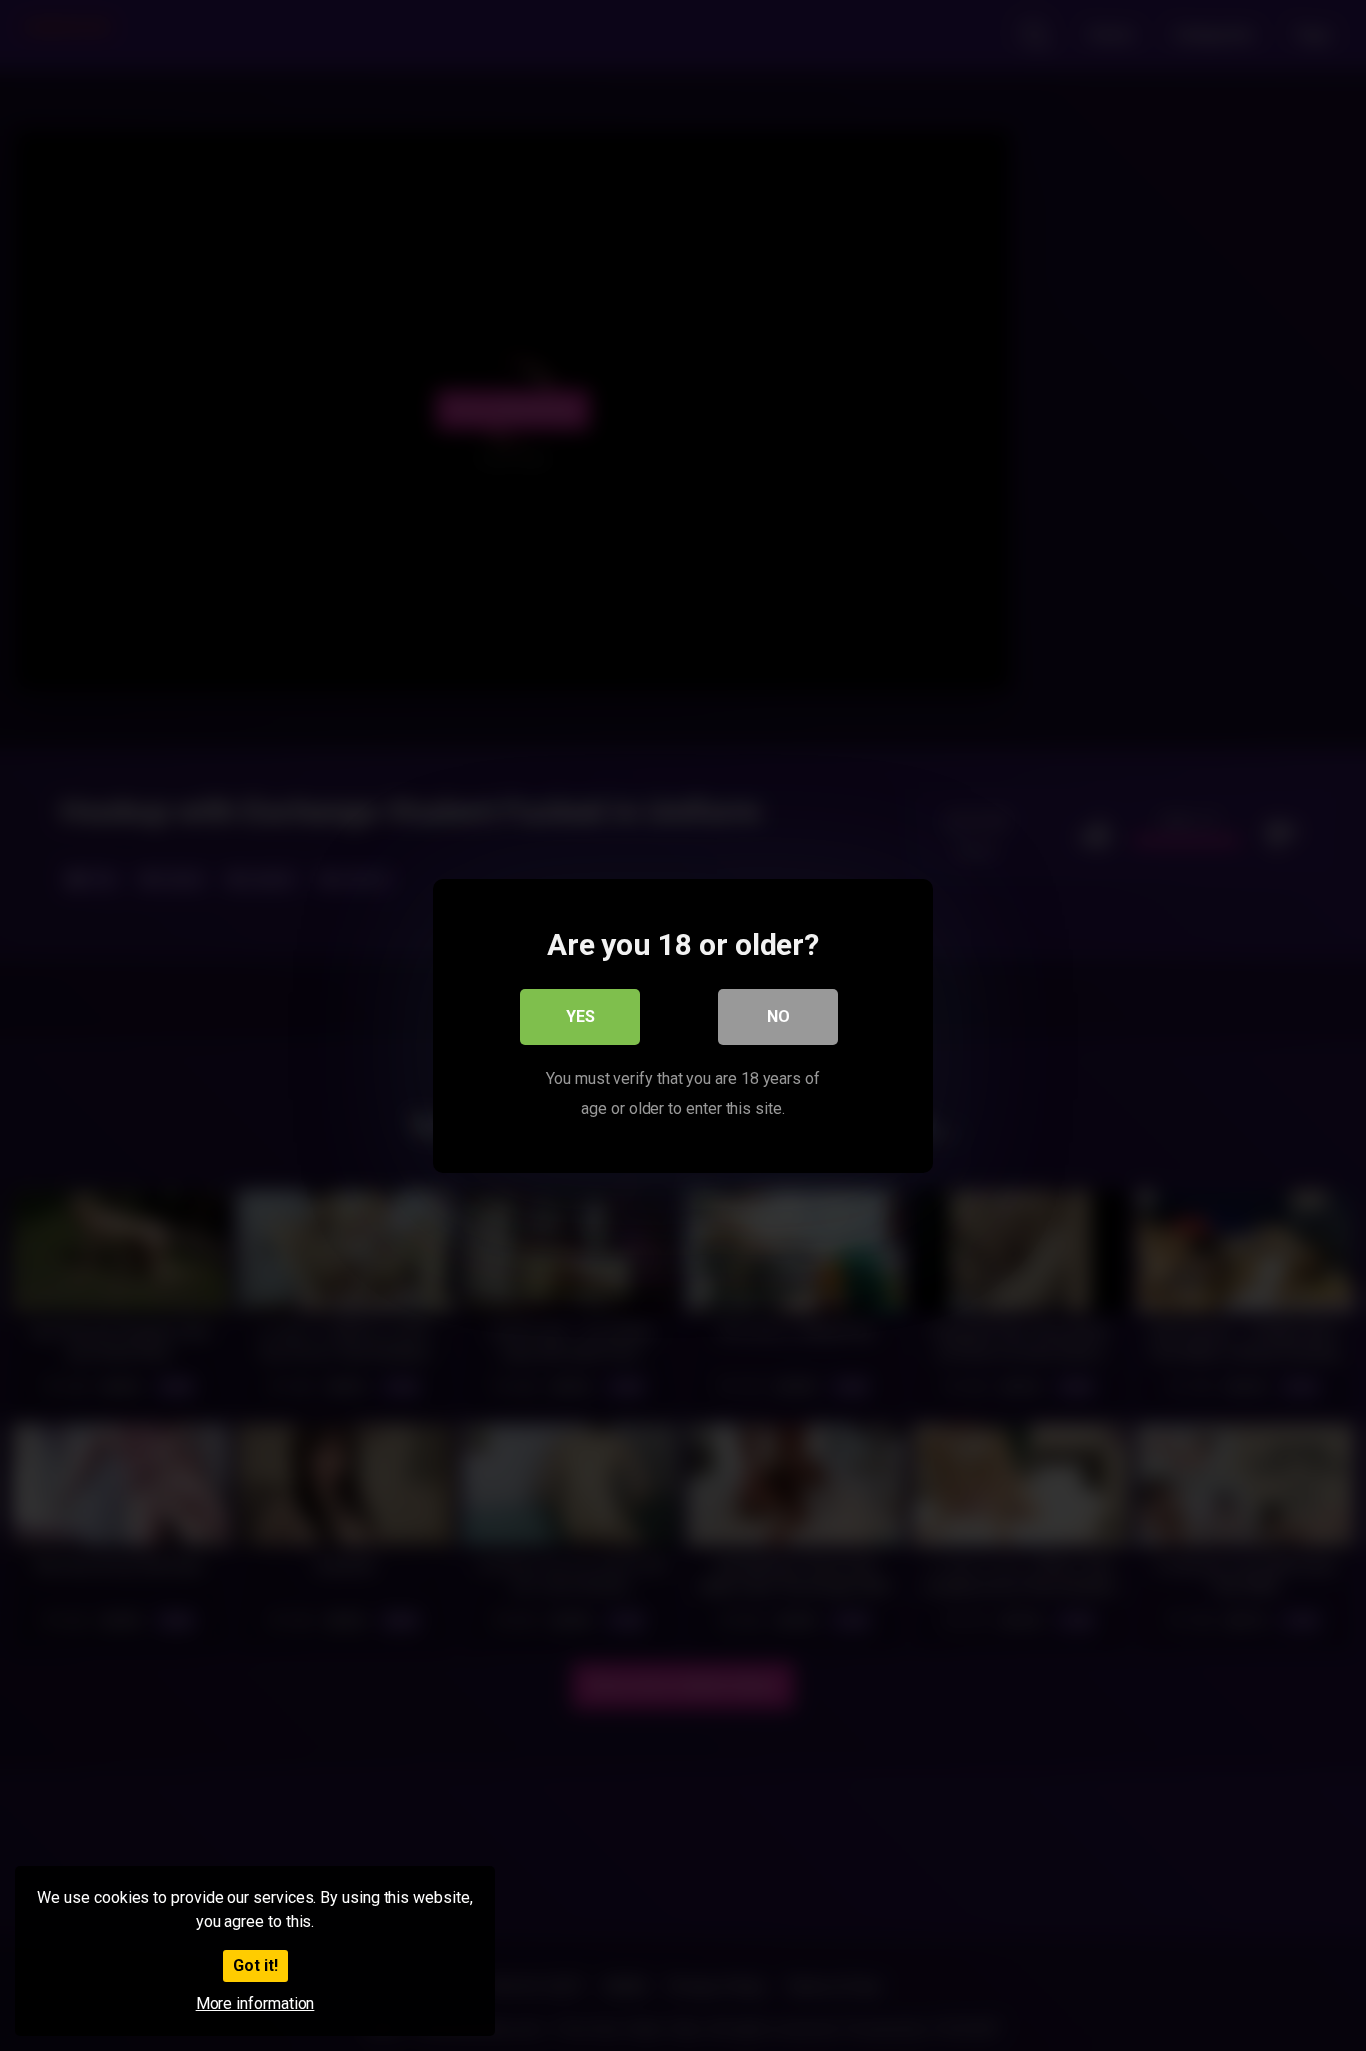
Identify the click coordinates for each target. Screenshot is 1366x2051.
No (778, 1015)
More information (255, 2003)
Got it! (255, 1965)
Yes (580, 1015)
